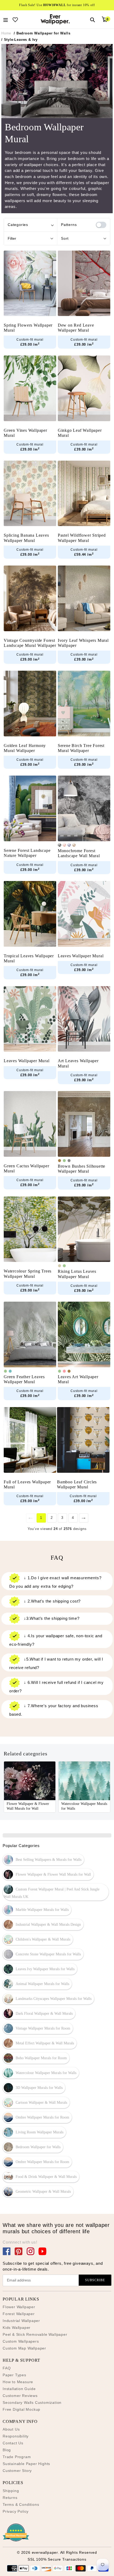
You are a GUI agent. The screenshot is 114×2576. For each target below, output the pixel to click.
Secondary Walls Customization (32, 2403)
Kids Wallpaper (17, 2328)
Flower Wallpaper (19, 2307)
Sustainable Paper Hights (26, 2464)
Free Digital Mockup (21, 2409)
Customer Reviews (20, 2396)
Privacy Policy (16, 2511)
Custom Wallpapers (21, 2341)
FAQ (7, 2368)
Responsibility (16, 2436)
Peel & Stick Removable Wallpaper (35, 2334)
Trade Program (17, 2457)
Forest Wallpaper (19, 2314)
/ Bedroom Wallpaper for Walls (42, 33)
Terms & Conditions (21, 2504)
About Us (11, 2429)
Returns (10, 2498)
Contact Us (13, 2443)
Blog (7, 2450)
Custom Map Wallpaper (24, 2348)
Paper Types (14, 2375)
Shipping (11, 2491)
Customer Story (17, 2471)
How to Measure (18, 2382)
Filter (12, 238)
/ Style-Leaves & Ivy (19, 40)
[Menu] (6, 19)
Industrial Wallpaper (21, 2321)
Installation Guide (19, 2389)
